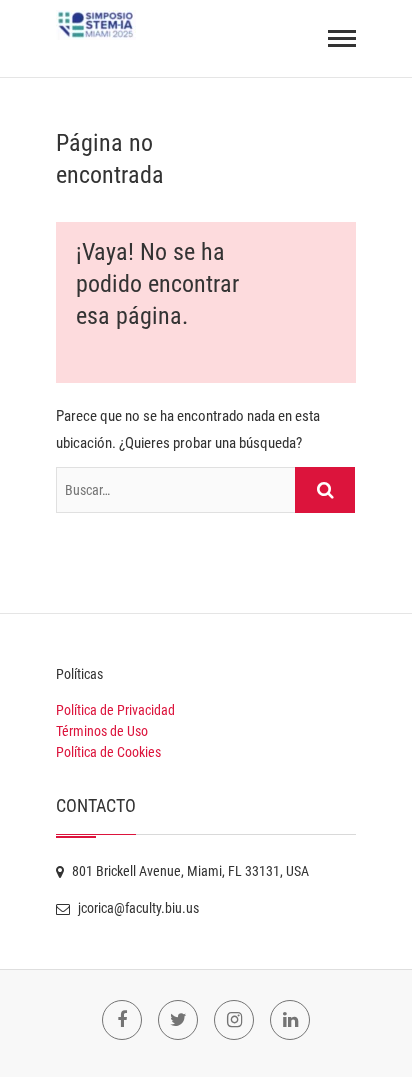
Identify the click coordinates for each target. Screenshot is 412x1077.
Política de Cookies (108, 752)
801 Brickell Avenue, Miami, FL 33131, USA (189, 871)
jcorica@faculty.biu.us (137, 908)
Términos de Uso (102, 731)
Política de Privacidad (115, 710)
